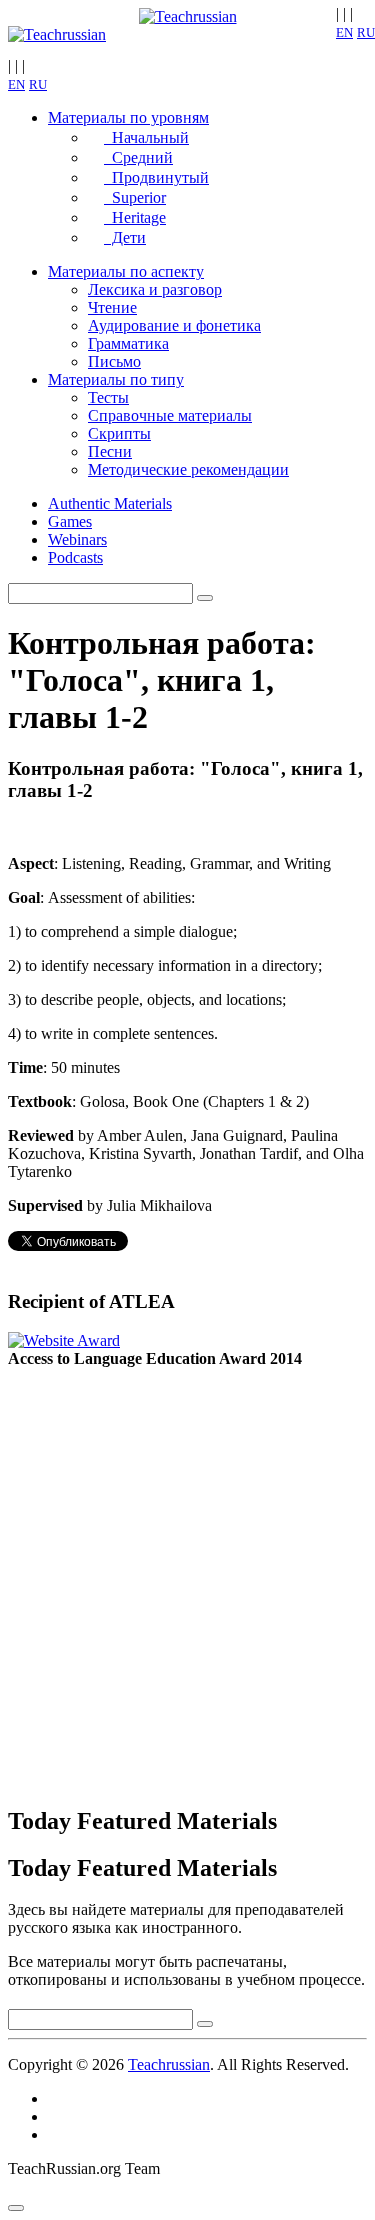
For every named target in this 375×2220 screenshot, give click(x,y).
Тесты (108, 397)
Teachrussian (169, 2064)
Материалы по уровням (128, 117)
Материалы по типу (116, 379)
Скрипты (119, 433)
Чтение (112, 307)
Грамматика (128, 343)
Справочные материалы (170, 415)
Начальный (146, 137)
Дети (125, 237)
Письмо (114, 361)
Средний (138, 157)
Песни (110, 451)
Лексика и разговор (155, 289)
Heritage (135, 217)
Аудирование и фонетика (174, 325)
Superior (135, 197)
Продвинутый (156, 177)
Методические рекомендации (188, 469)
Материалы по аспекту (126, 271)
